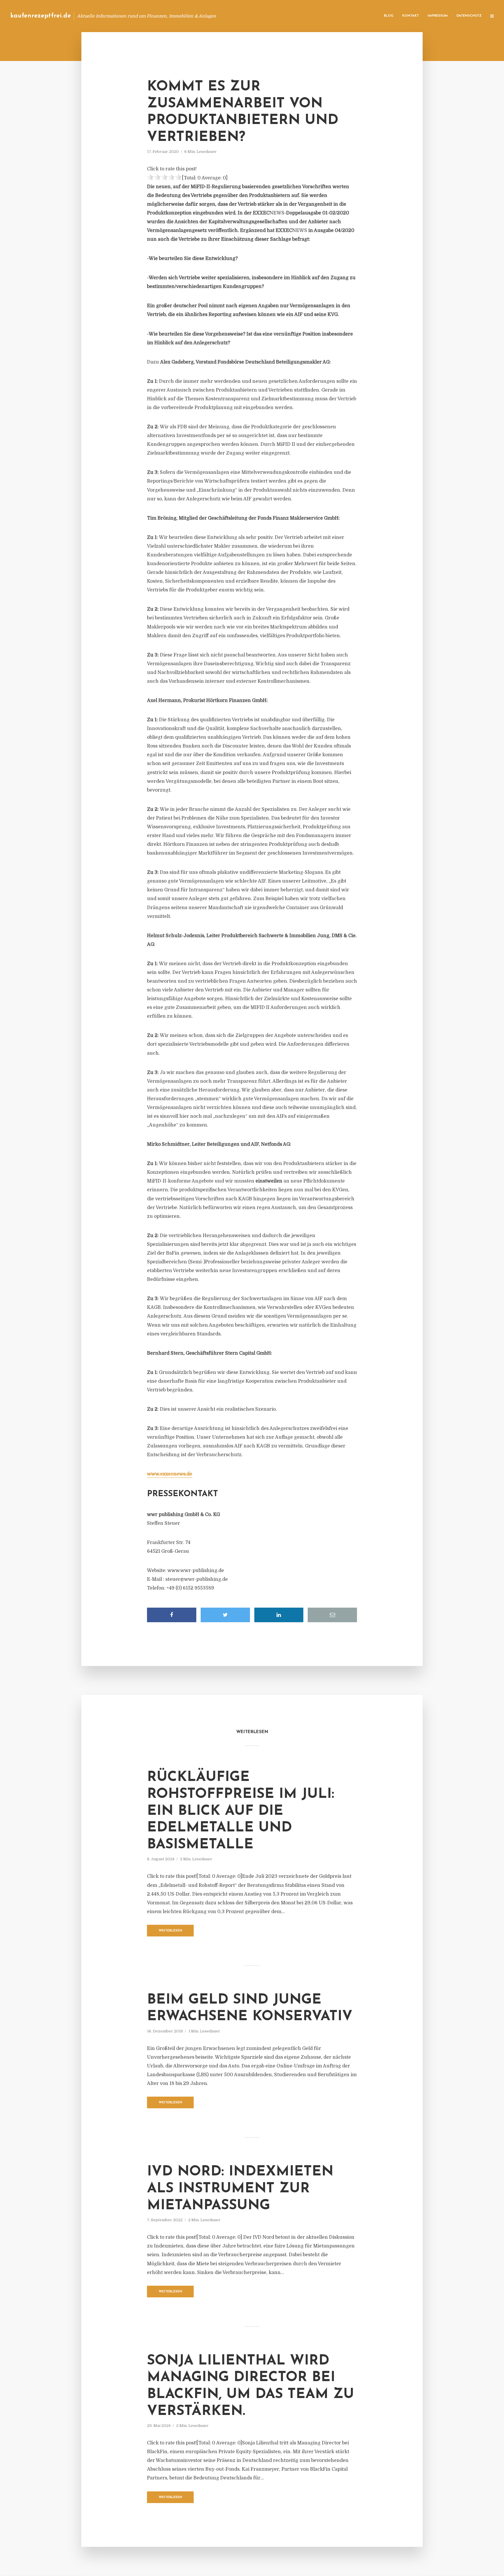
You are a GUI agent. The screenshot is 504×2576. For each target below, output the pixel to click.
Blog (389, 16)
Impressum (438, 16)
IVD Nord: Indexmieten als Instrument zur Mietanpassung (240, 2189)
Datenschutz (469, 16)
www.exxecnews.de (170, 1474)
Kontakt (411, 16)
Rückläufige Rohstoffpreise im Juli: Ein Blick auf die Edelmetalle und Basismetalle (241, 1811)
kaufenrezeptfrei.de (41, 16)
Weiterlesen (170, 1931)
